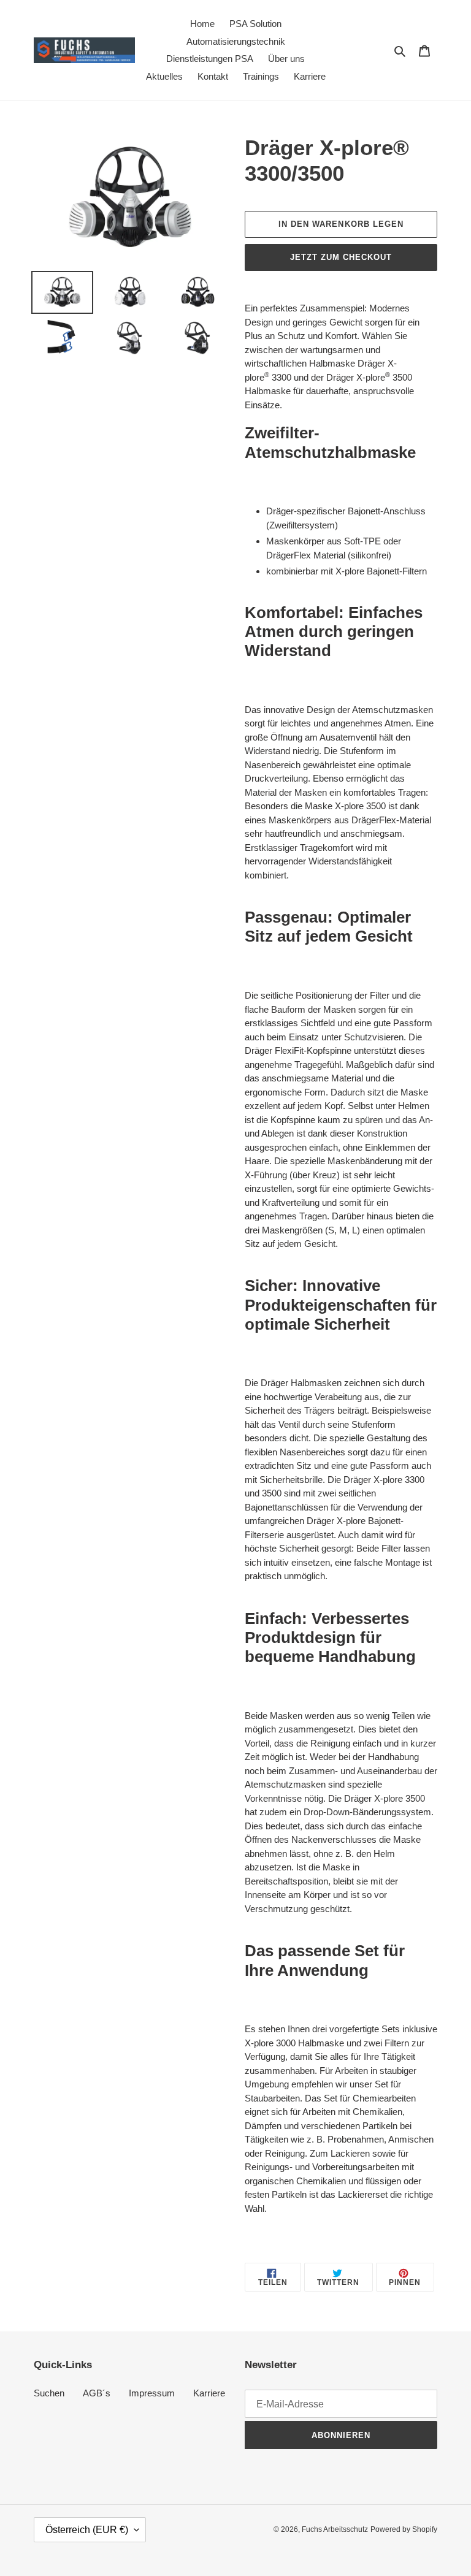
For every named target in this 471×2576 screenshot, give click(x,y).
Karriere (209, 2393)
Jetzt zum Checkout (341, 257)
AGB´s (97, 2393)
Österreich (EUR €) (87, 2530)
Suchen (49, 2393)
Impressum (152, 2393)
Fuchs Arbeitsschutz (335, 2529)
